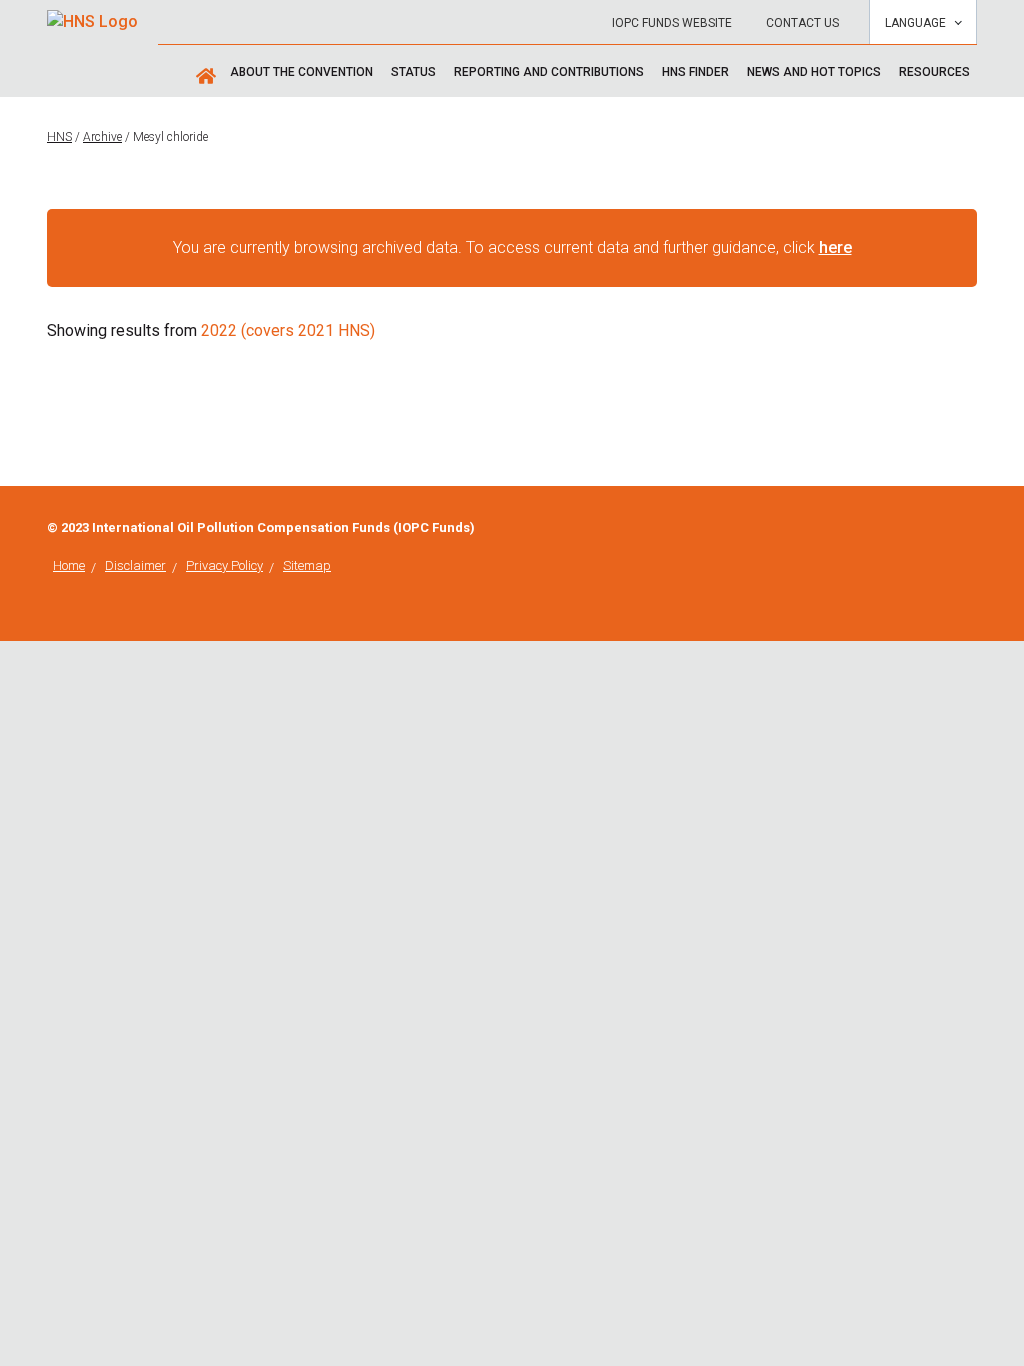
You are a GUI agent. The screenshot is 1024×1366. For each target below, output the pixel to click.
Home (69, 565)
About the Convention (301, 72)
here (835, 247)
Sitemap (307, 565)
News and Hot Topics (814, 72)
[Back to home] (92, 15)
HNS (59, 137)
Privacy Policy (224, 565)
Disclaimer (135, 565)
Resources (934, 72)
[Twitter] (971, 527)
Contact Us (802, 23)
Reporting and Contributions (549, 72)
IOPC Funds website (672, 23)
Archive (102, 137)
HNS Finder (695, 72)
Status (413, 72)
